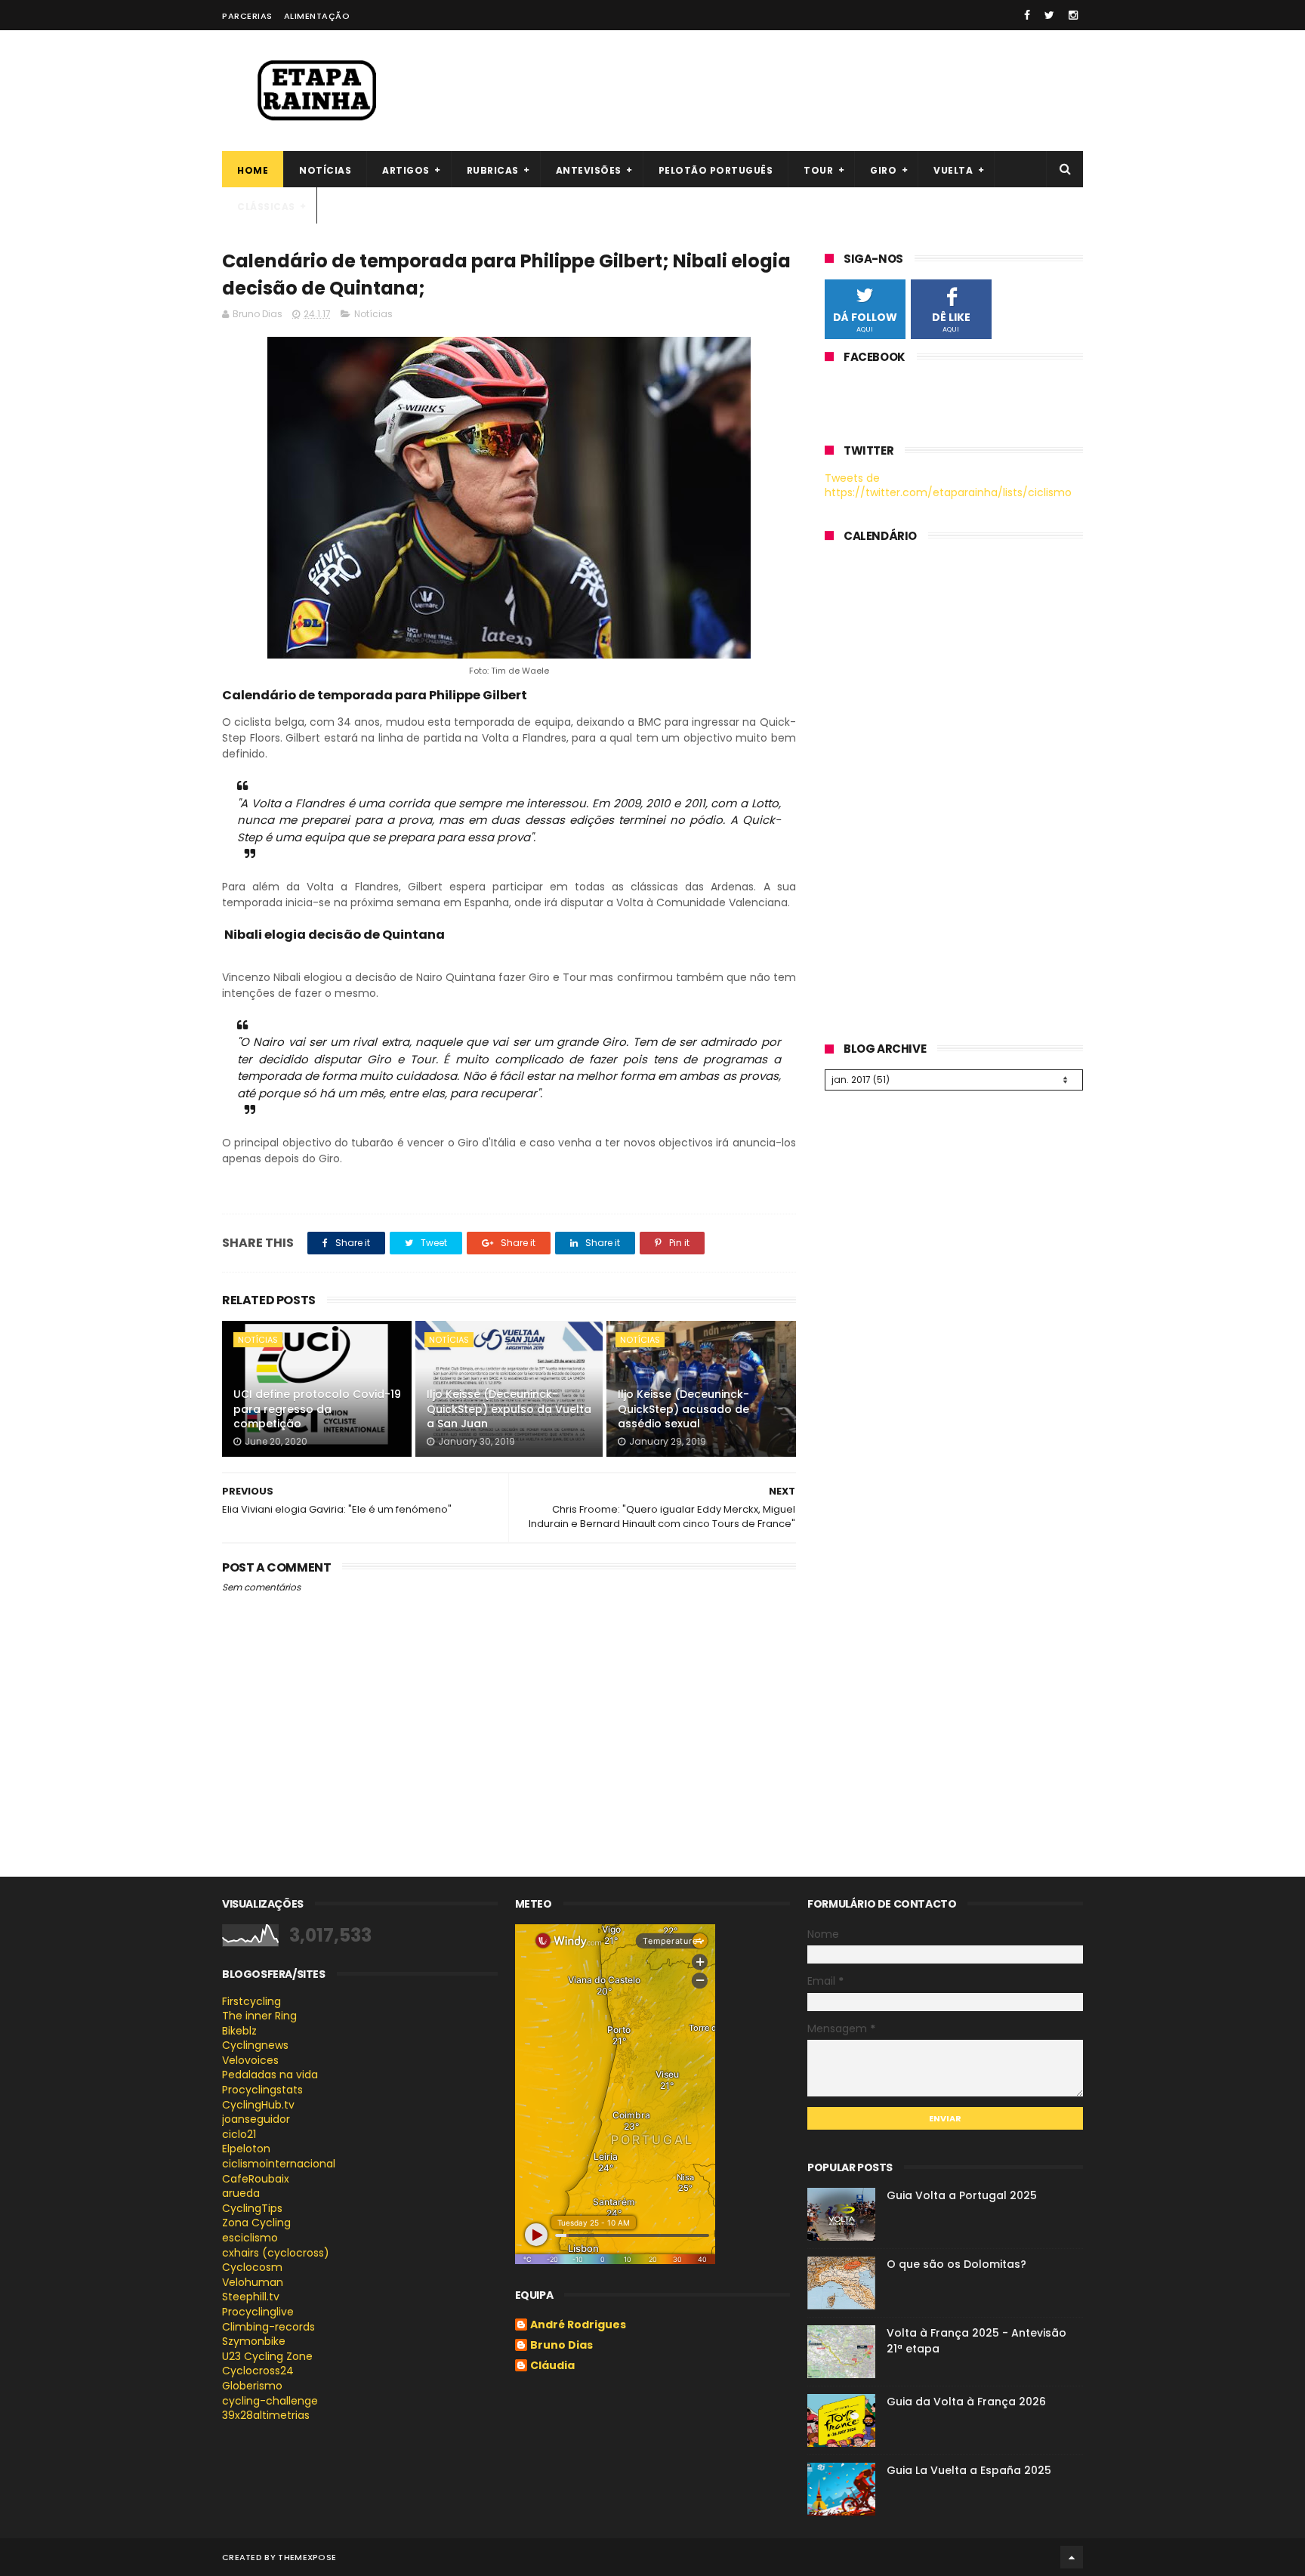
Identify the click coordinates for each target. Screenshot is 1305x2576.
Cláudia (552, 2366)
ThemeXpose (307, 2557)
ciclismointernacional (279, 2164)
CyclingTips (252, 2208)
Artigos (406, 170)
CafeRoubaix (256, 2179)
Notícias (325, 170)
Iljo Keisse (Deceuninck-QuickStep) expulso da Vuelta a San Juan (509, 1409)
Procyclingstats (262, 2090)
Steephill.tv (251, 2297)
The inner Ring (259, 2016)
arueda (241, 2193)
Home (253, 170)
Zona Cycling (256, 2223)
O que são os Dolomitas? (956, 2264)
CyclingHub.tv (258, 2105)
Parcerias (247, 16)
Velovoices (250, 2060)
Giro (883, 170)
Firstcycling (251, 2001)
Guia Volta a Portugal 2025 (962, 2195)
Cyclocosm (252, 2267)
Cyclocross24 (258, 2371)
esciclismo (250, 2238)
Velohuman (253, 2282)
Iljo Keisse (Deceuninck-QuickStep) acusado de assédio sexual (683, 1409)
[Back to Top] (1072, 2557)
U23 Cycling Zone (267, 2356)
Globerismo (252, 2386)
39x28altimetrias (266, 2415)
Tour (818, 170)
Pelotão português (716, 170)
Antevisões (589, 170)
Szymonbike (254, 2341)
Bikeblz (239, 2031)
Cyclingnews (255, 2045)
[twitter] (1049, 15)
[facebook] (1027, 15)
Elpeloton (246, 2149)
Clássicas (266, 207)
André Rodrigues (578, 2325)
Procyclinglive (258, 2312)
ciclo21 (239, 2134)
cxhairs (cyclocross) (276, 2253)
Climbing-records (268, 2327)
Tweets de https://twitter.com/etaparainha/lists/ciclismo (948, 486)
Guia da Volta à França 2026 (966, 2402)
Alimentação (317, 16)
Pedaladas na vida (270, 2075)
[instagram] (1073, 15)
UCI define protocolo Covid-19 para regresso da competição (317, 1409)
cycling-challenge (270, 2401)
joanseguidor (256, 2119)
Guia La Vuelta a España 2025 (969, 2470)
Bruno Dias (561, 2346)
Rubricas (493, 170)
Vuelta (953, 170)
